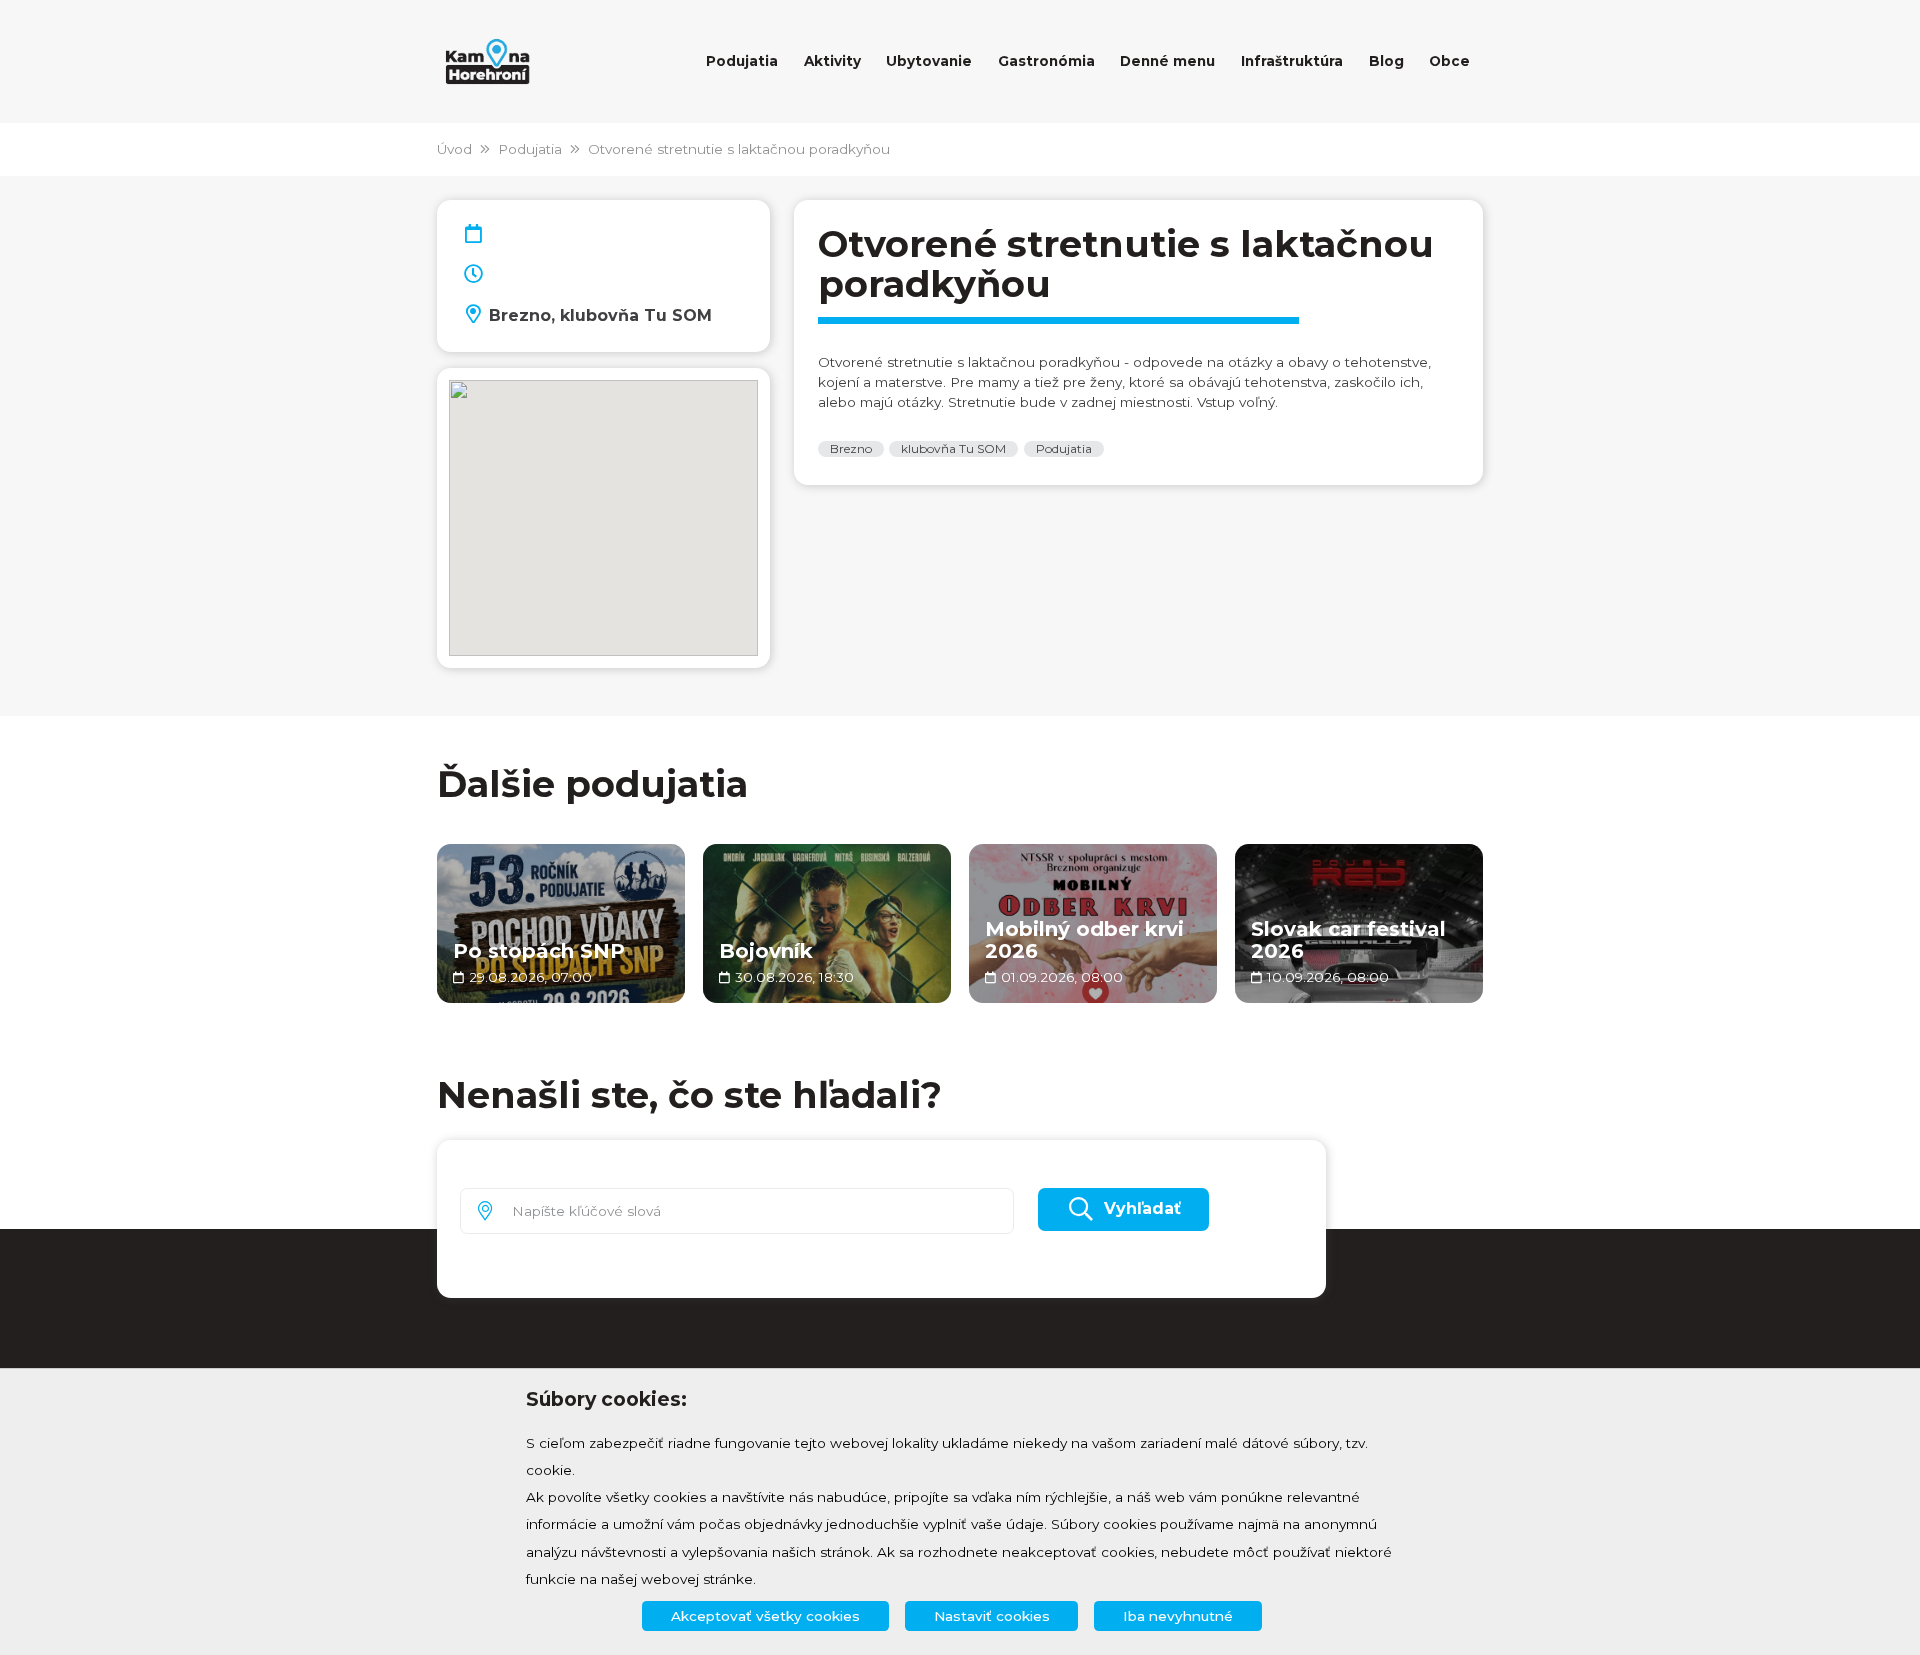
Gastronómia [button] (1046, 61)
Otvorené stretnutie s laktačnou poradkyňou (739, 149)
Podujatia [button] (742, 61)
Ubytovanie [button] (929, 61)
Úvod (454, 149)
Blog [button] (1386, 61)
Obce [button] (1449, 61)
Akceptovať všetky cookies (765, 1616)
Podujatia (530, 149)
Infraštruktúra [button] (1292, 61)
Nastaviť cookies (992, 1616)
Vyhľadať (1142, 1208)
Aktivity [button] (832, 61)
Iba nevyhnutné (1178, 1616)
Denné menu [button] (1167, 61)
